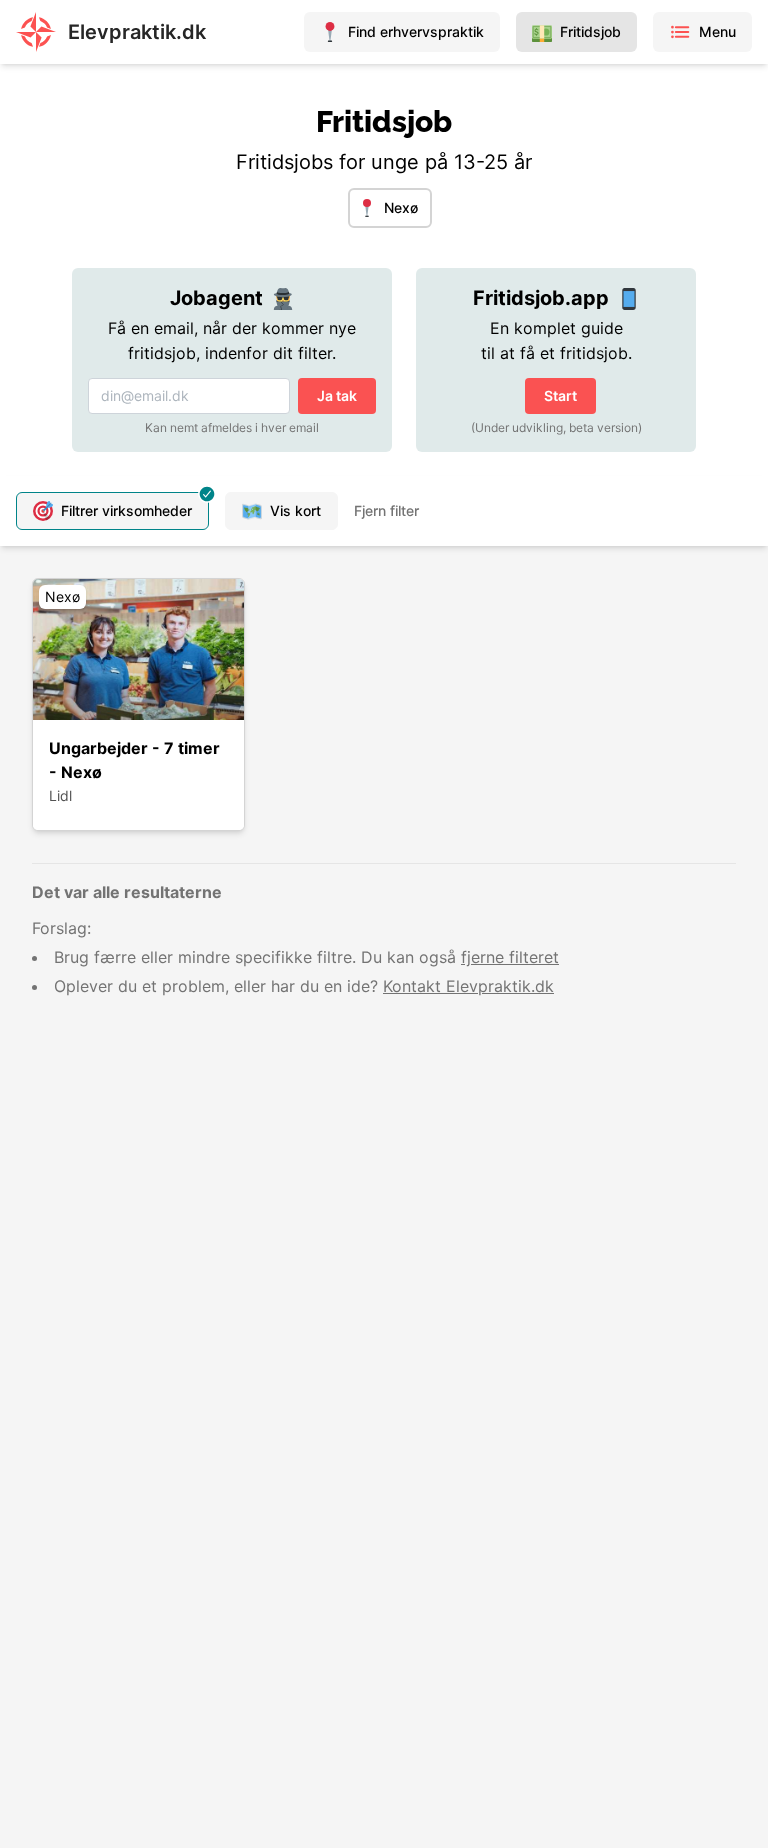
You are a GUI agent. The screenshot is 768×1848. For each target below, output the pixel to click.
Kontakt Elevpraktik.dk (468, 986)
